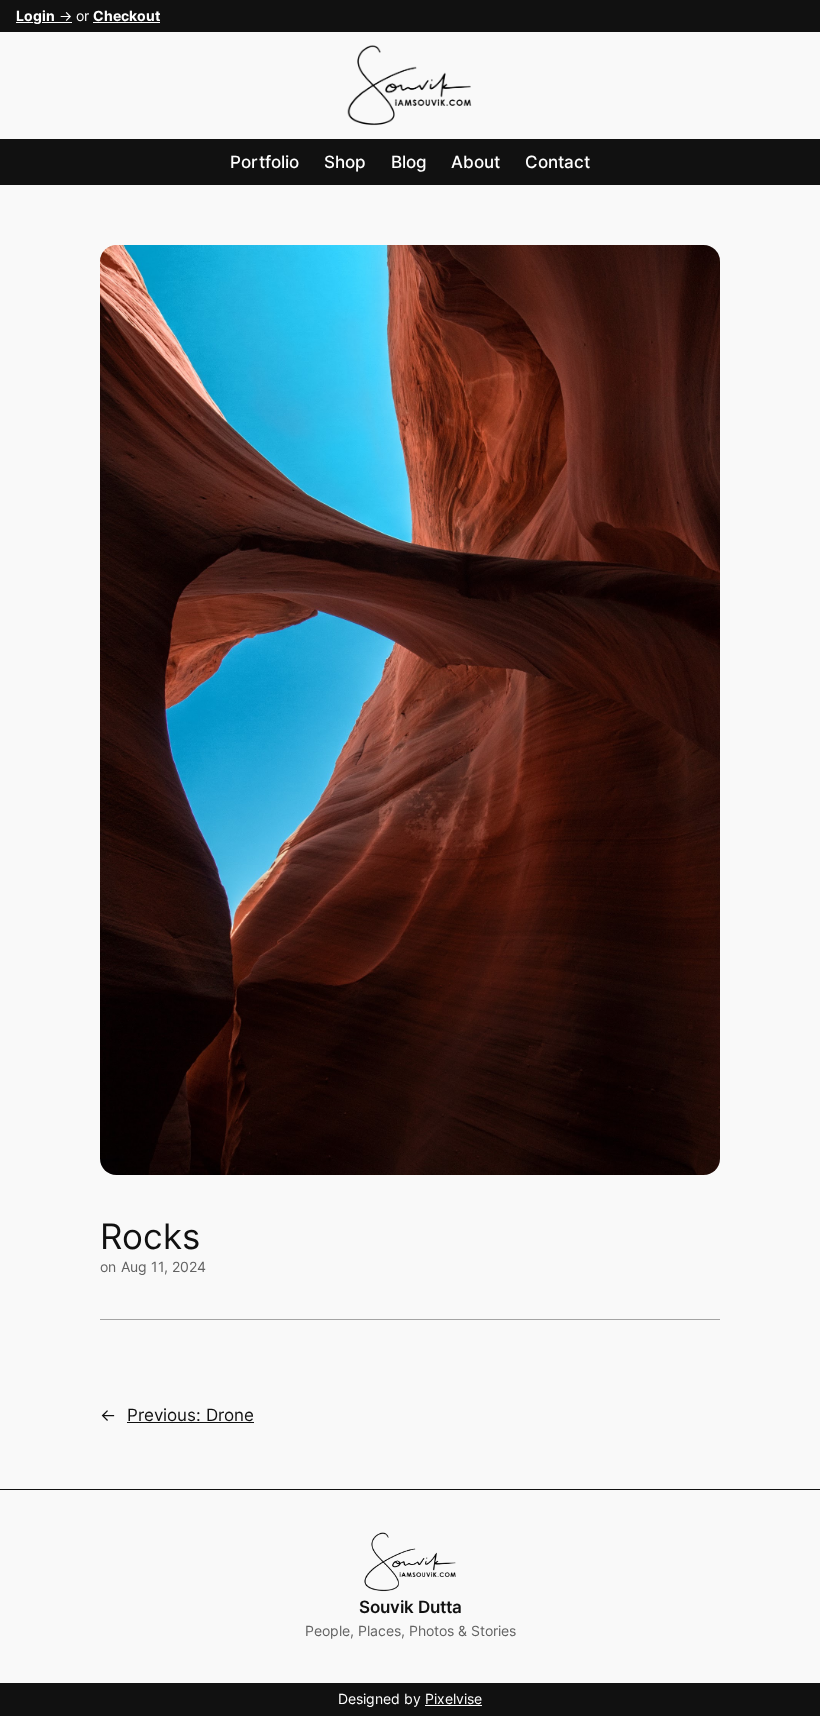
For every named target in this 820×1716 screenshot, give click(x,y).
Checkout (126, 15)
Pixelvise (453, 1698)
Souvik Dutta (410, 1607)
